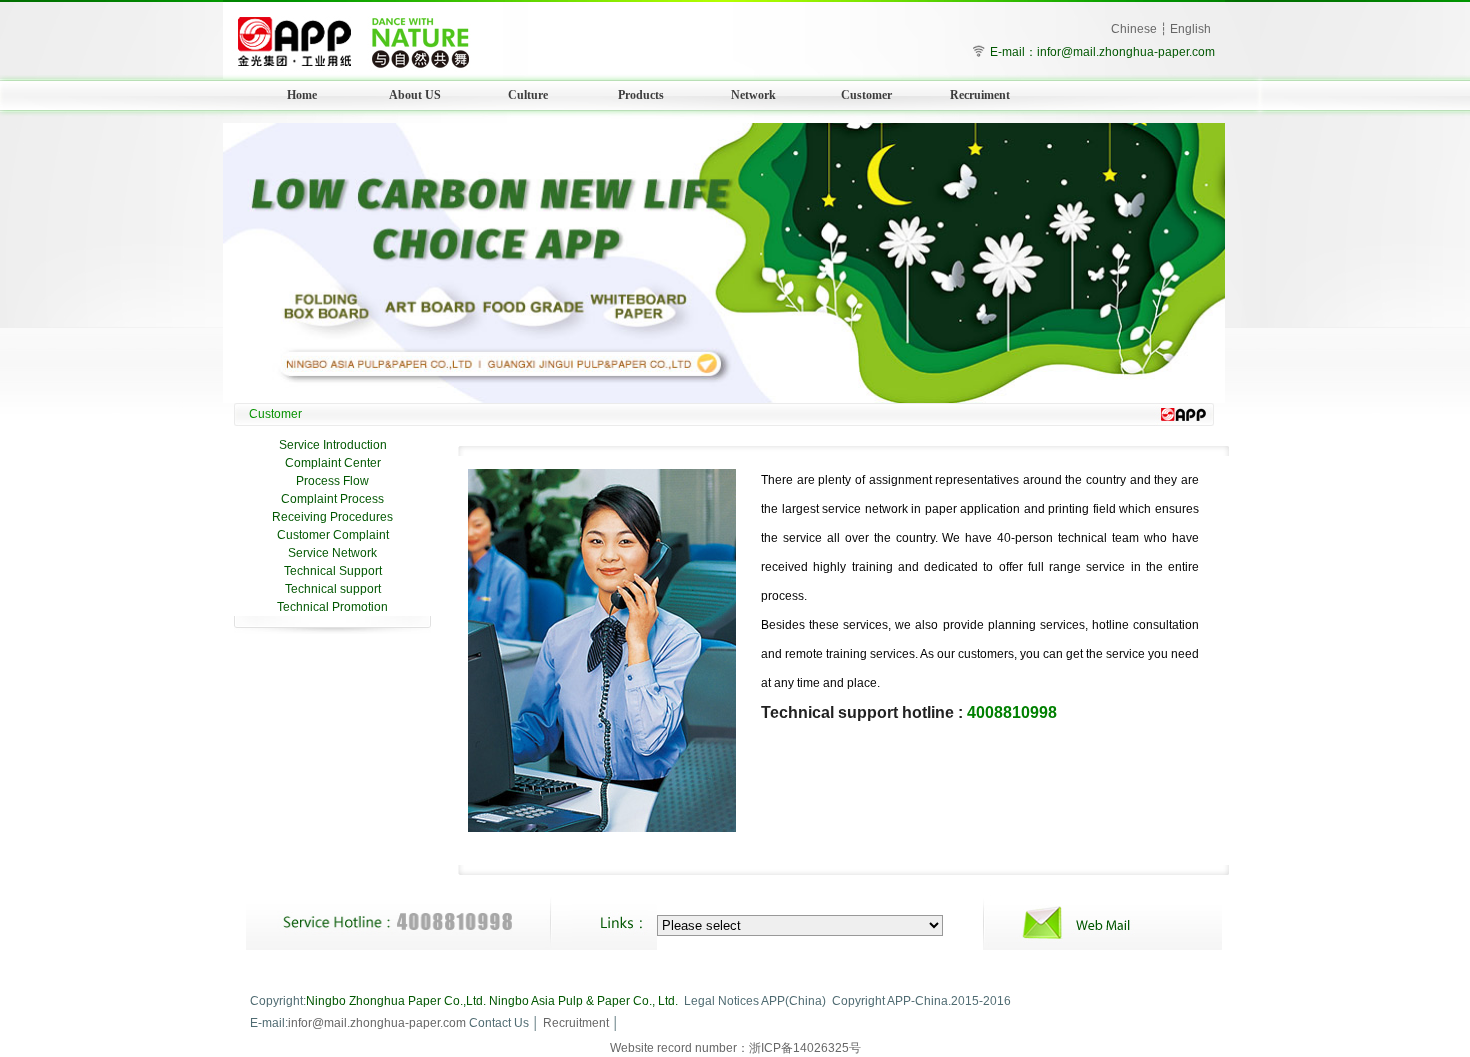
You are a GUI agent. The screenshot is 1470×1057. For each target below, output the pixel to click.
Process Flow (332, 481)
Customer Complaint (333, 535)
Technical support (333, 589)
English (1190, 29)
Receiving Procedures (332, 517)
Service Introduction (333, 445)
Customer (866, 95)
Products (641, 95)
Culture (528, 95)
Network (753, 95)
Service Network (332, 553)
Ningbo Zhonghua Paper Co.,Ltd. (396, 1001)
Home (302, 95)
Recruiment (980, 95)
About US (415, 95)
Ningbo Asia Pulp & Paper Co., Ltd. (583, 1001)
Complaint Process (332, 499)
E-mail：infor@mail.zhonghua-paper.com (1102, 52)
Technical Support (333, 571)
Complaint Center (333, 463)
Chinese (1134, 29)
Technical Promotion (332, 607)
